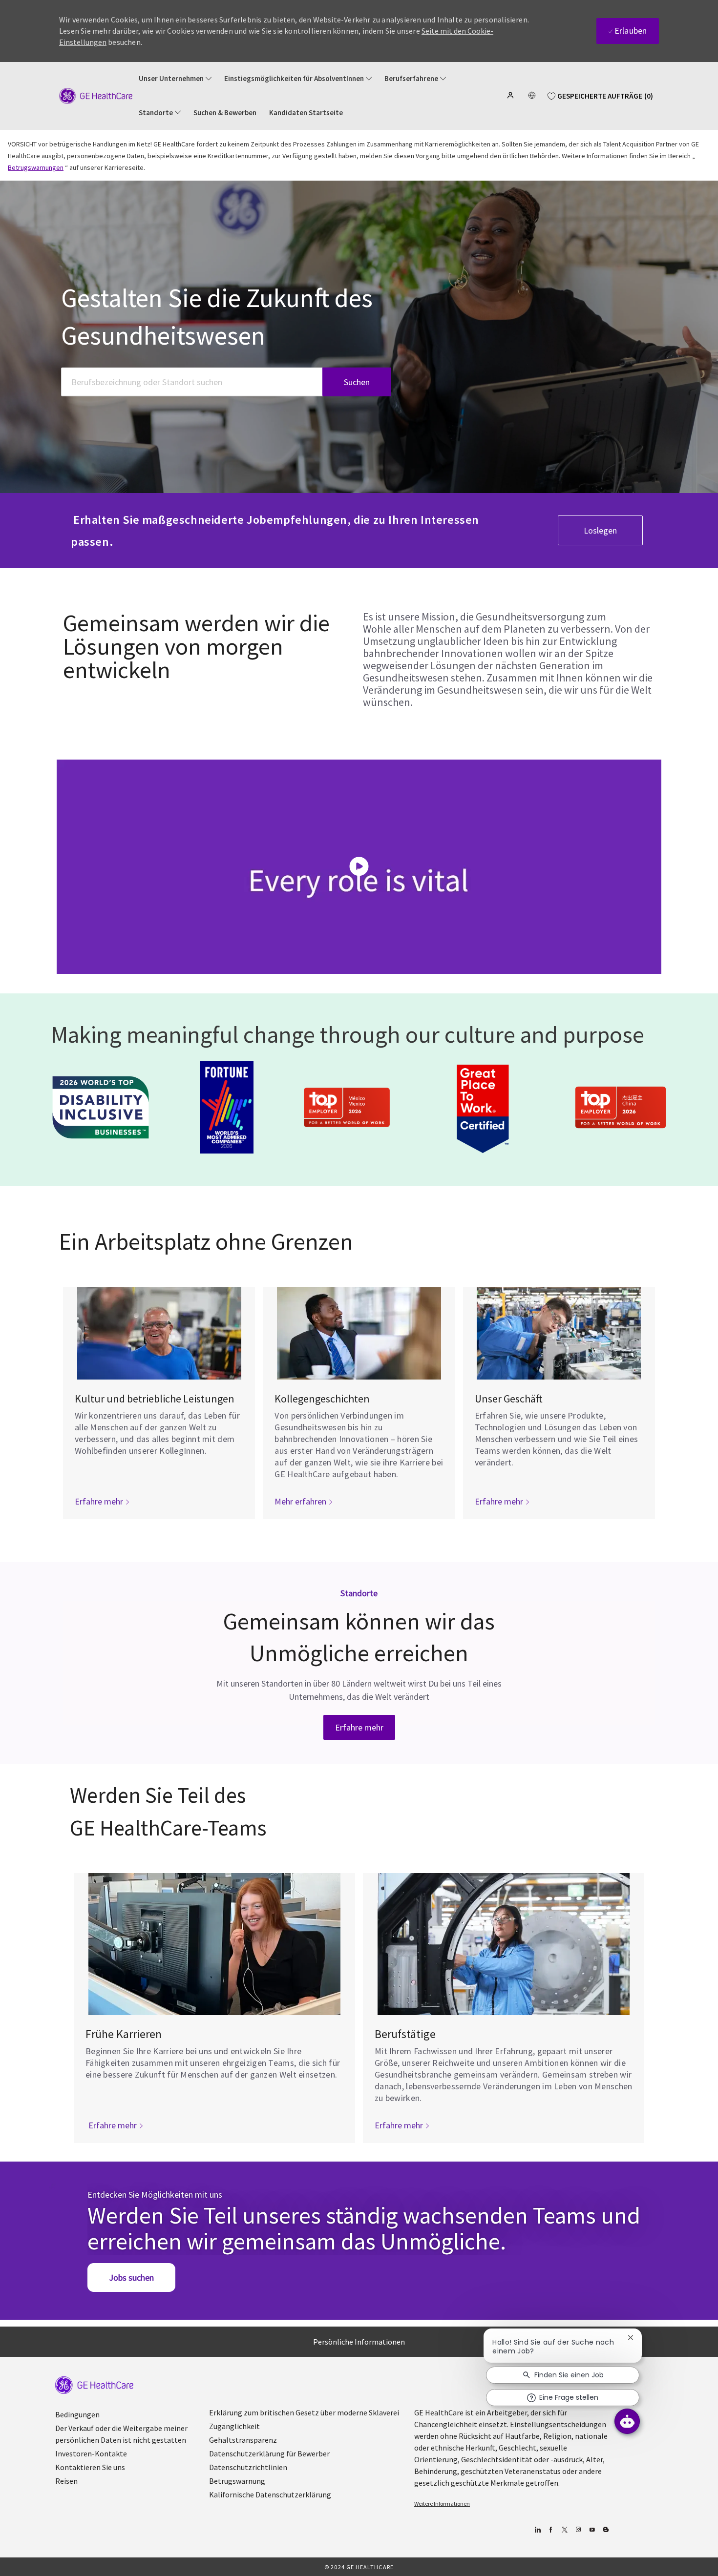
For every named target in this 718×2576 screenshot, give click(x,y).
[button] (511, 95)
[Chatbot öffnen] (627, 2421)
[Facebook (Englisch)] (551, 2530)
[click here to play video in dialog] (359, 866)
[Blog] (578, 2530)
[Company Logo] (96, 95)
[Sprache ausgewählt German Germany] (532, 95)
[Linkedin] (537, 2530)
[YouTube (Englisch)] (592, 2530)
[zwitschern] (564, 2530)
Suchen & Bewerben (225, 113)
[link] (359, 1727)
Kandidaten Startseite (306, 113)
